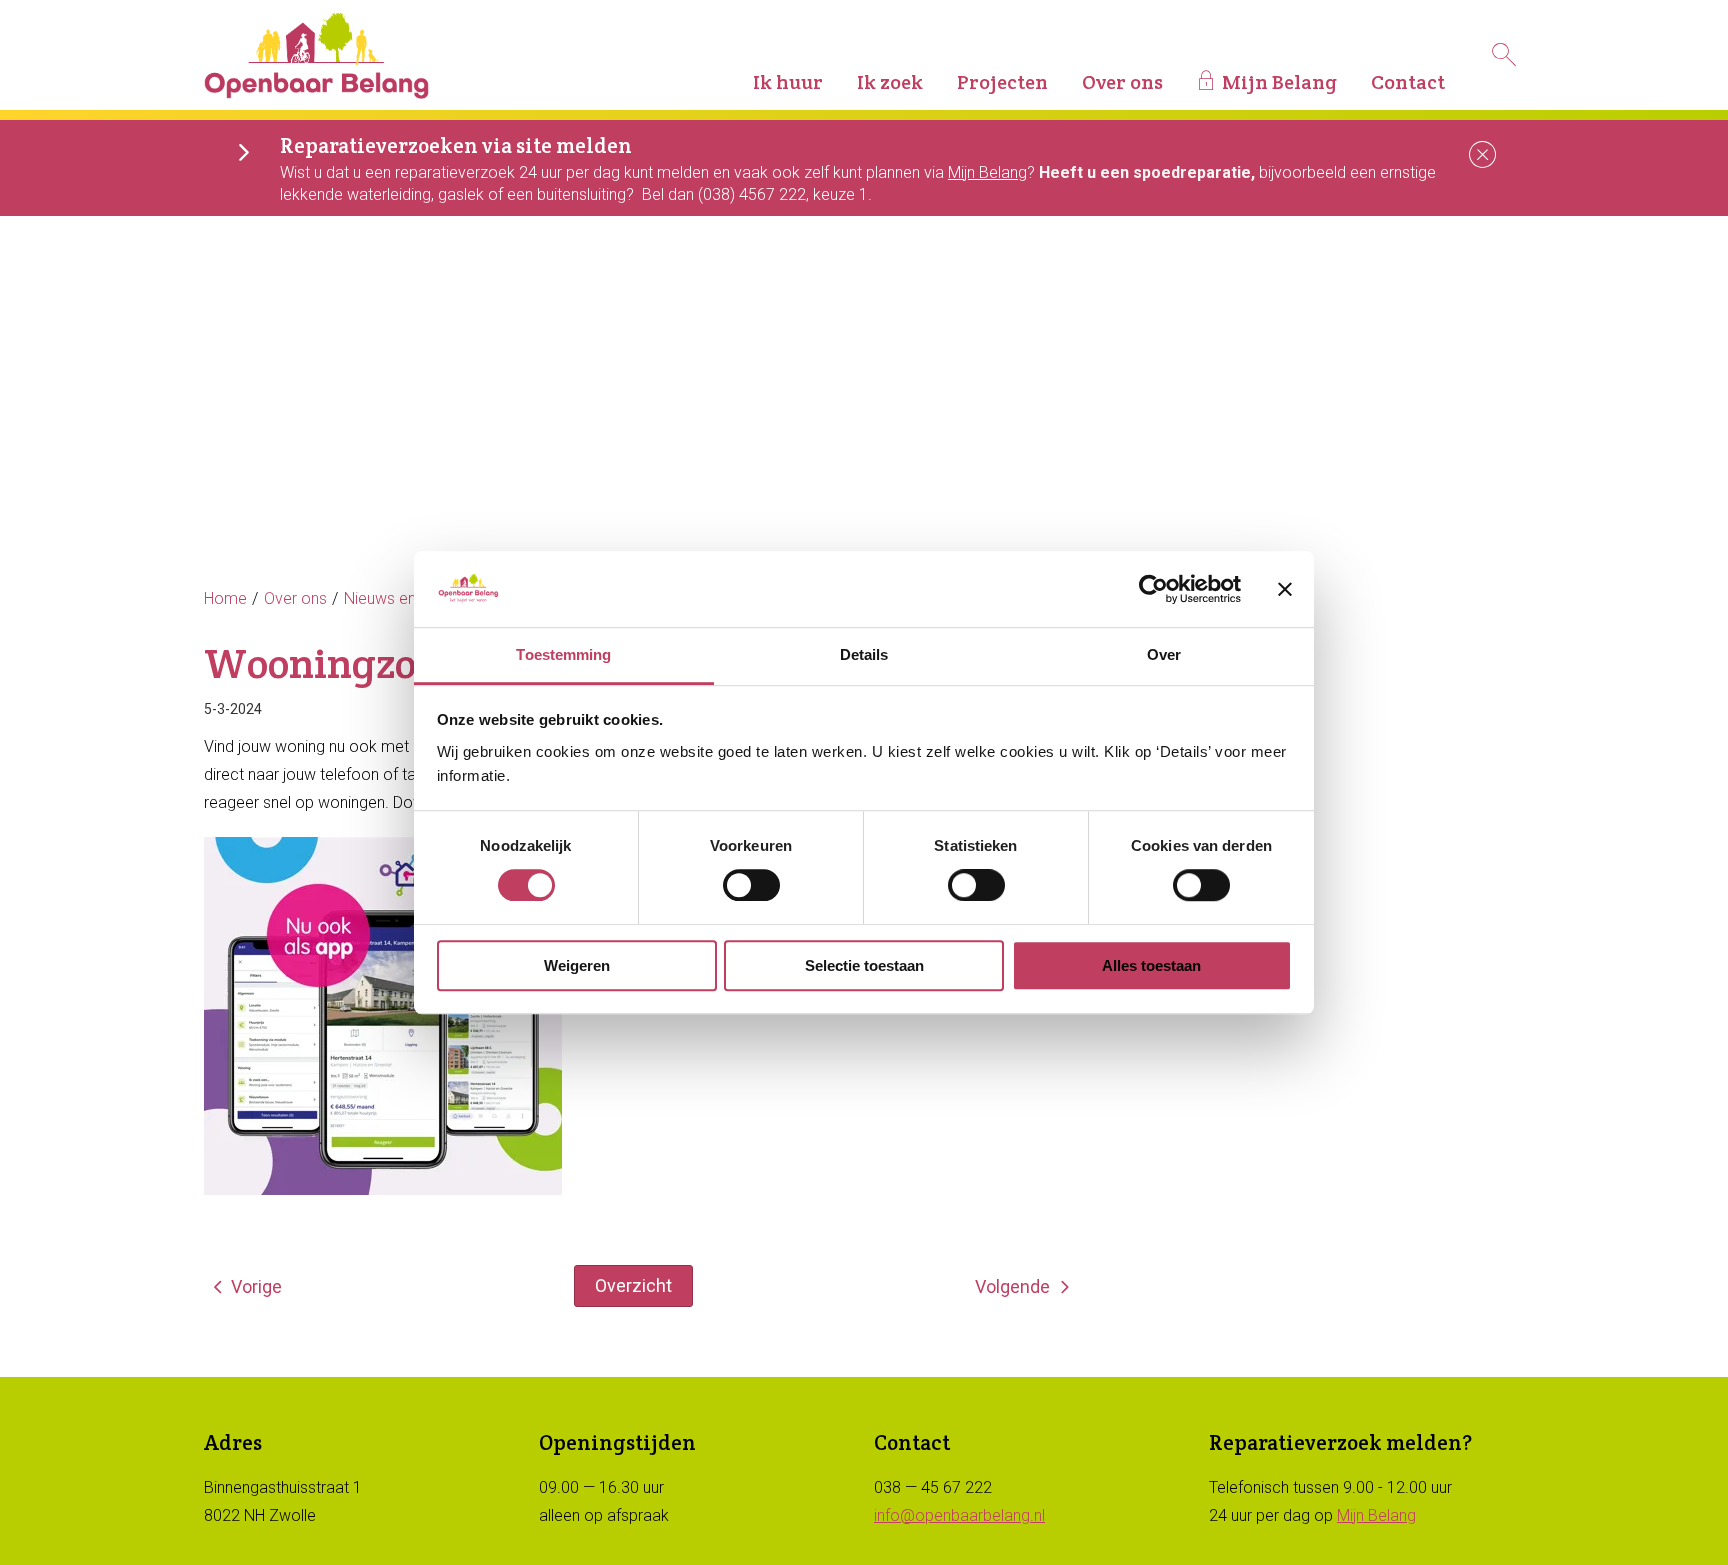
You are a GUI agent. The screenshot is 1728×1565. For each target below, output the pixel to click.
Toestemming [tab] (563, 655)
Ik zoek (890, 82)
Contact (1408, 82)
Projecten (1002, 82)
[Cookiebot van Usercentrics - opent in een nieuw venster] (1153, 589)
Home (225, 598)
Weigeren (577, 965)
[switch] (751, 885)
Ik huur (788, 82)
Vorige (256, 1286)
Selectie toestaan (864, 965)
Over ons (1122, 82)
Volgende (1012, 1286)
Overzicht (633, 1285)
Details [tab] (864, 655)
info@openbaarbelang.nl (959, 1515)
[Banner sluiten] (1285, 589)
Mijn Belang (1279, 82)
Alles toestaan (1151, 965)
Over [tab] (1164, 655)
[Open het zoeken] (1504, 55)
